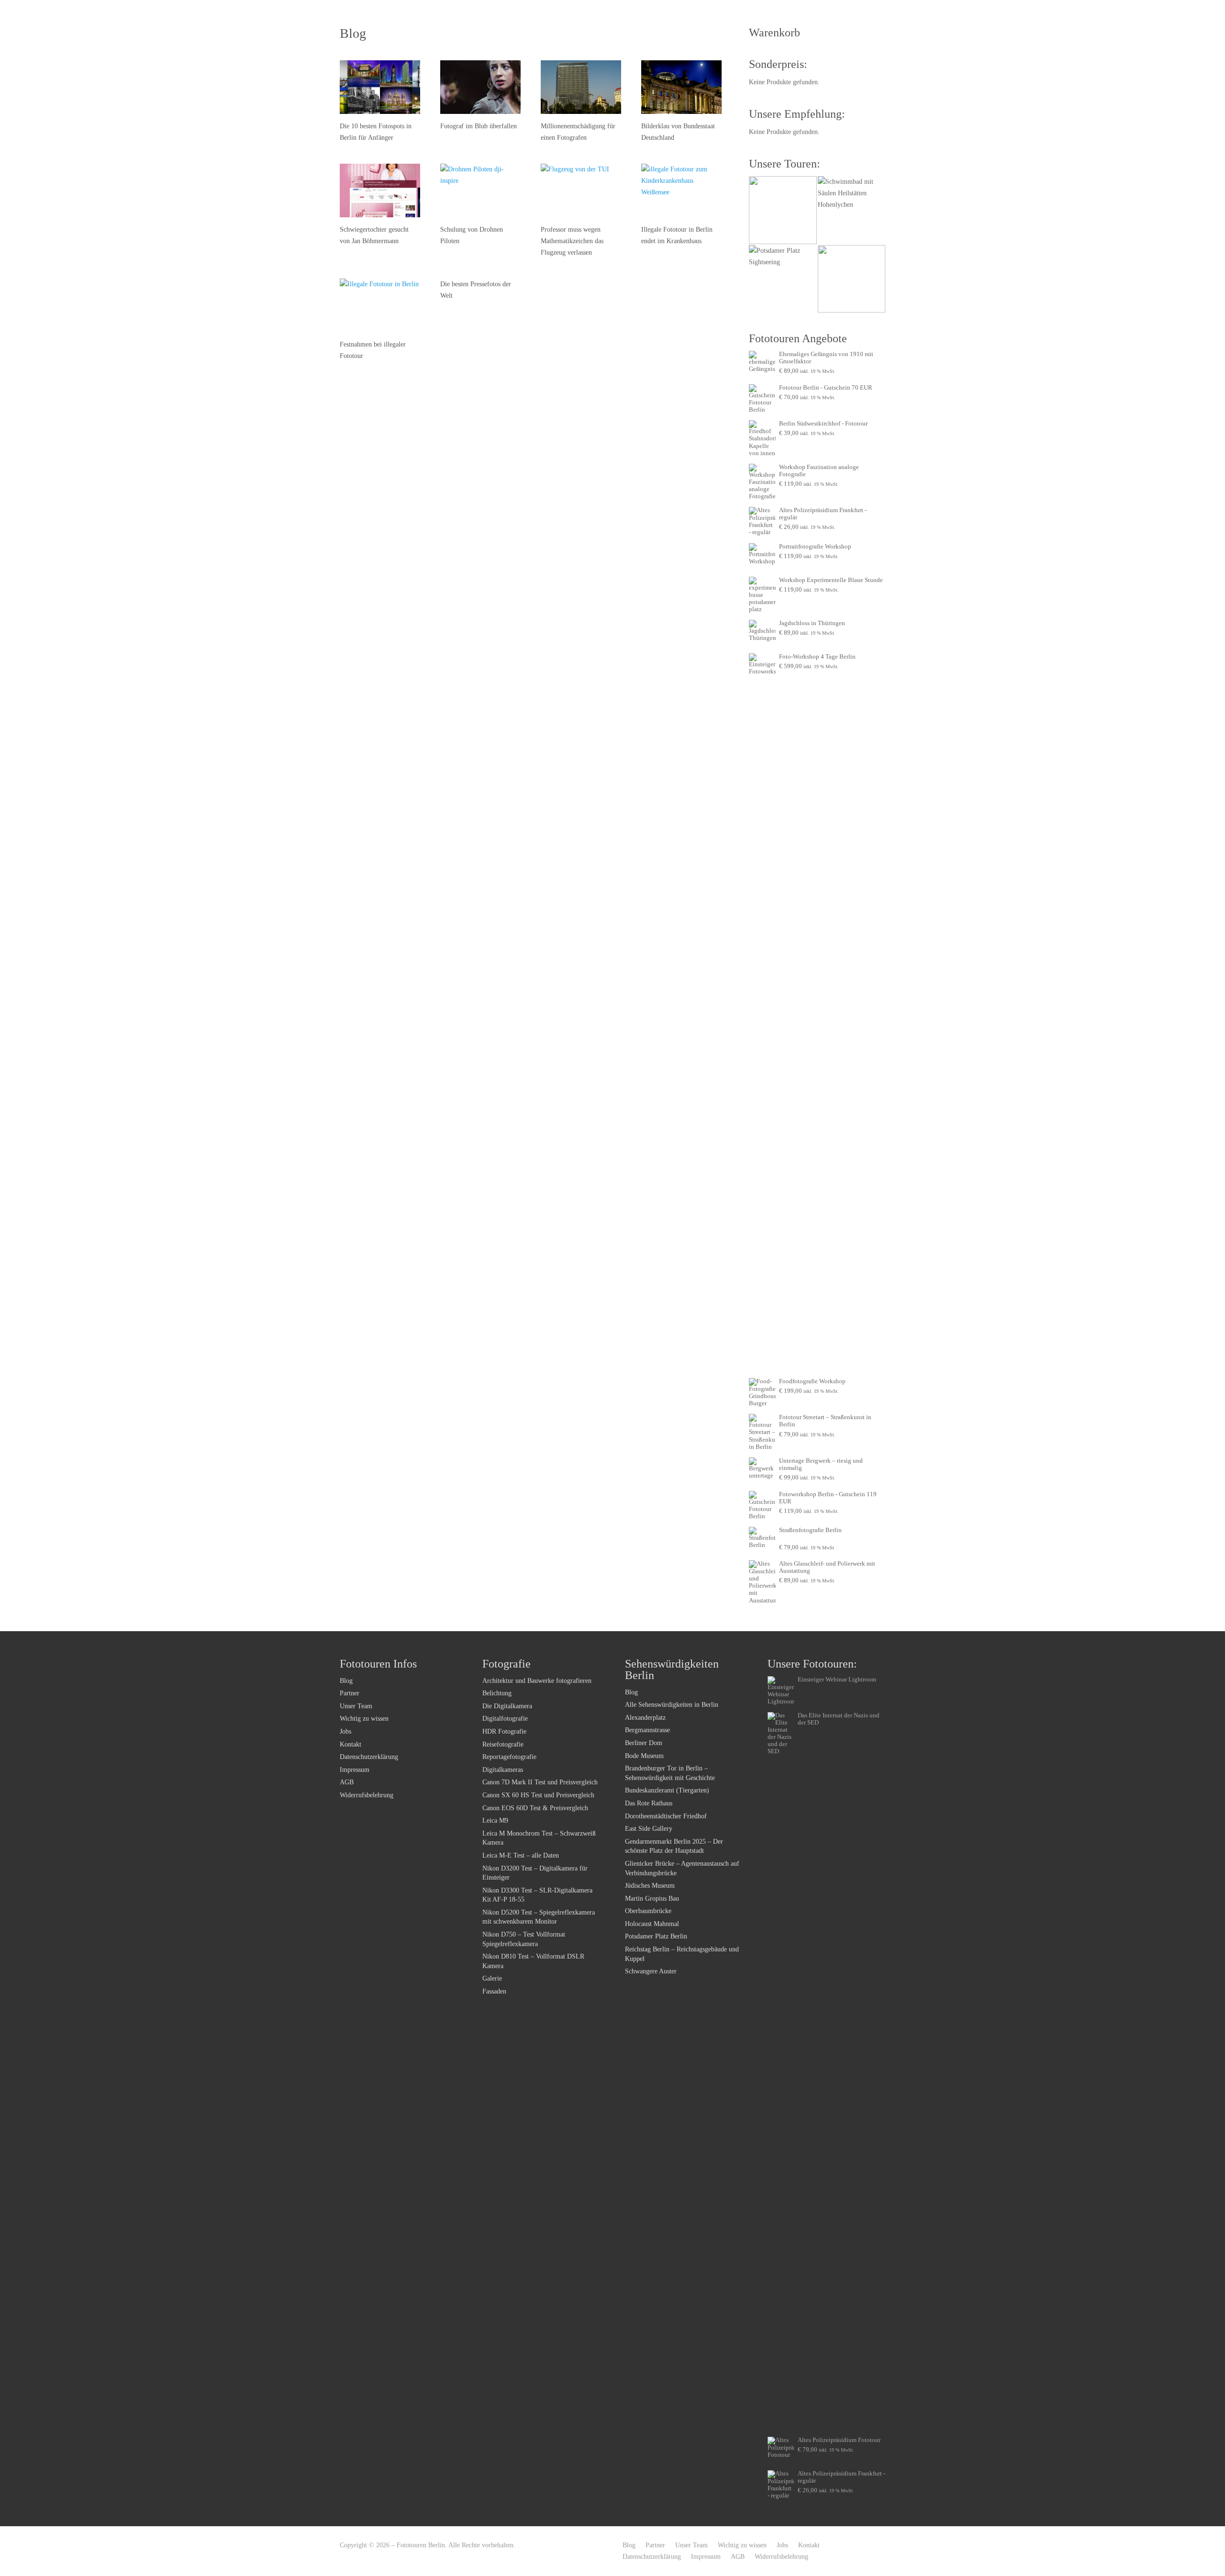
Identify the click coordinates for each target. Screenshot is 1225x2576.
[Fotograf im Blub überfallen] (480, 87)
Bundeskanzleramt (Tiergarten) (667, 1790)
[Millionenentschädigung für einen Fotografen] (581, 87)
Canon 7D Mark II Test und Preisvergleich (540, 1782)
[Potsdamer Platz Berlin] (783, 279)
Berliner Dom (644, 1743)
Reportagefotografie (509, 1757)
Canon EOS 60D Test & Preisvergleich (535, 1808)
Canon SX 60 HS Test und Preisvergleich (538, 1795)
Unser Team (356, 1706)
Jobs (345, 1731)
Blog (346, 1681)
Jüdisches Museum (650, 1886)
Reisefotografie (503, 1744)
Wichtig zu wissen (364, 1719)
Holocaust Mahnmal (652, 1924)
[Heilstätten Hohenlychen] (852, 210)
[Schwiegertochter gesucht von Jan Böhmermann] (380, 190)
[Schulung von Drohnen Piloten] (480, 190)
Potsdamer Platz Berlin (656, 1936)
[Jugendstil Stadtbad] (852, 279)
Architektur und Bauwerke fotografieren (537, 1681)
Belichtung (497, 1693)
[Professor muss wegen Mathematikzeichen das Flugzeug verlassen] (581, 190)
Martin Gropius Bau (652, 1898)
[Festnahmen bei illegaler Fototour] (380, 305)
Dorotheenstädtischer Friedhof (666, 1816)
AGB (347, 1782)
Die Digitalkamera (507, 1706)
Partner (350, 1693)
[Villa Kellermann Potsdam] (783, 210)
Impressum (355, 1770)
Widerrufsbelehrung (367, 1795)
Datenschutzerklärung (369, 1757)
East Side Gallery (649, 1829)
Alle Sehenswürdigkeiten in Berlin (672, 1705)
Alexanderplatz (645, 1718)
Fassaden (494, 1991)
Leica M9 (495, 1820)
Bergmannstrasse (647, 1730)
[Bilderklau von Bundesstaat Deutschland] (681, 87)
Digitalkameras (503, 1770)
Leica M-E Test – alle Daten (521, 1855)
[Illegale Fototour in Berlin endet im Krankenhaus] (681, 190)
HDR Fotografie (504, 1731)
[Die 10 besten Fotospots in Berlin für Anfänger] (380, 87)
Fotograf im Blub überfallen (479, 126)
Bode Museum (644, 1756)
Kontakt (351, 1744)
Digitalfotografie (505, 1719)
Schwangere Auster (651, 1971)
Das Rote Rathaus (649, 1803)
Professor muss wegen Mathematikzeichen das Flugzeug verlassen (572, 241)
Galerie (492, 1978)
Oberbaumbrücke (648, 1911)
